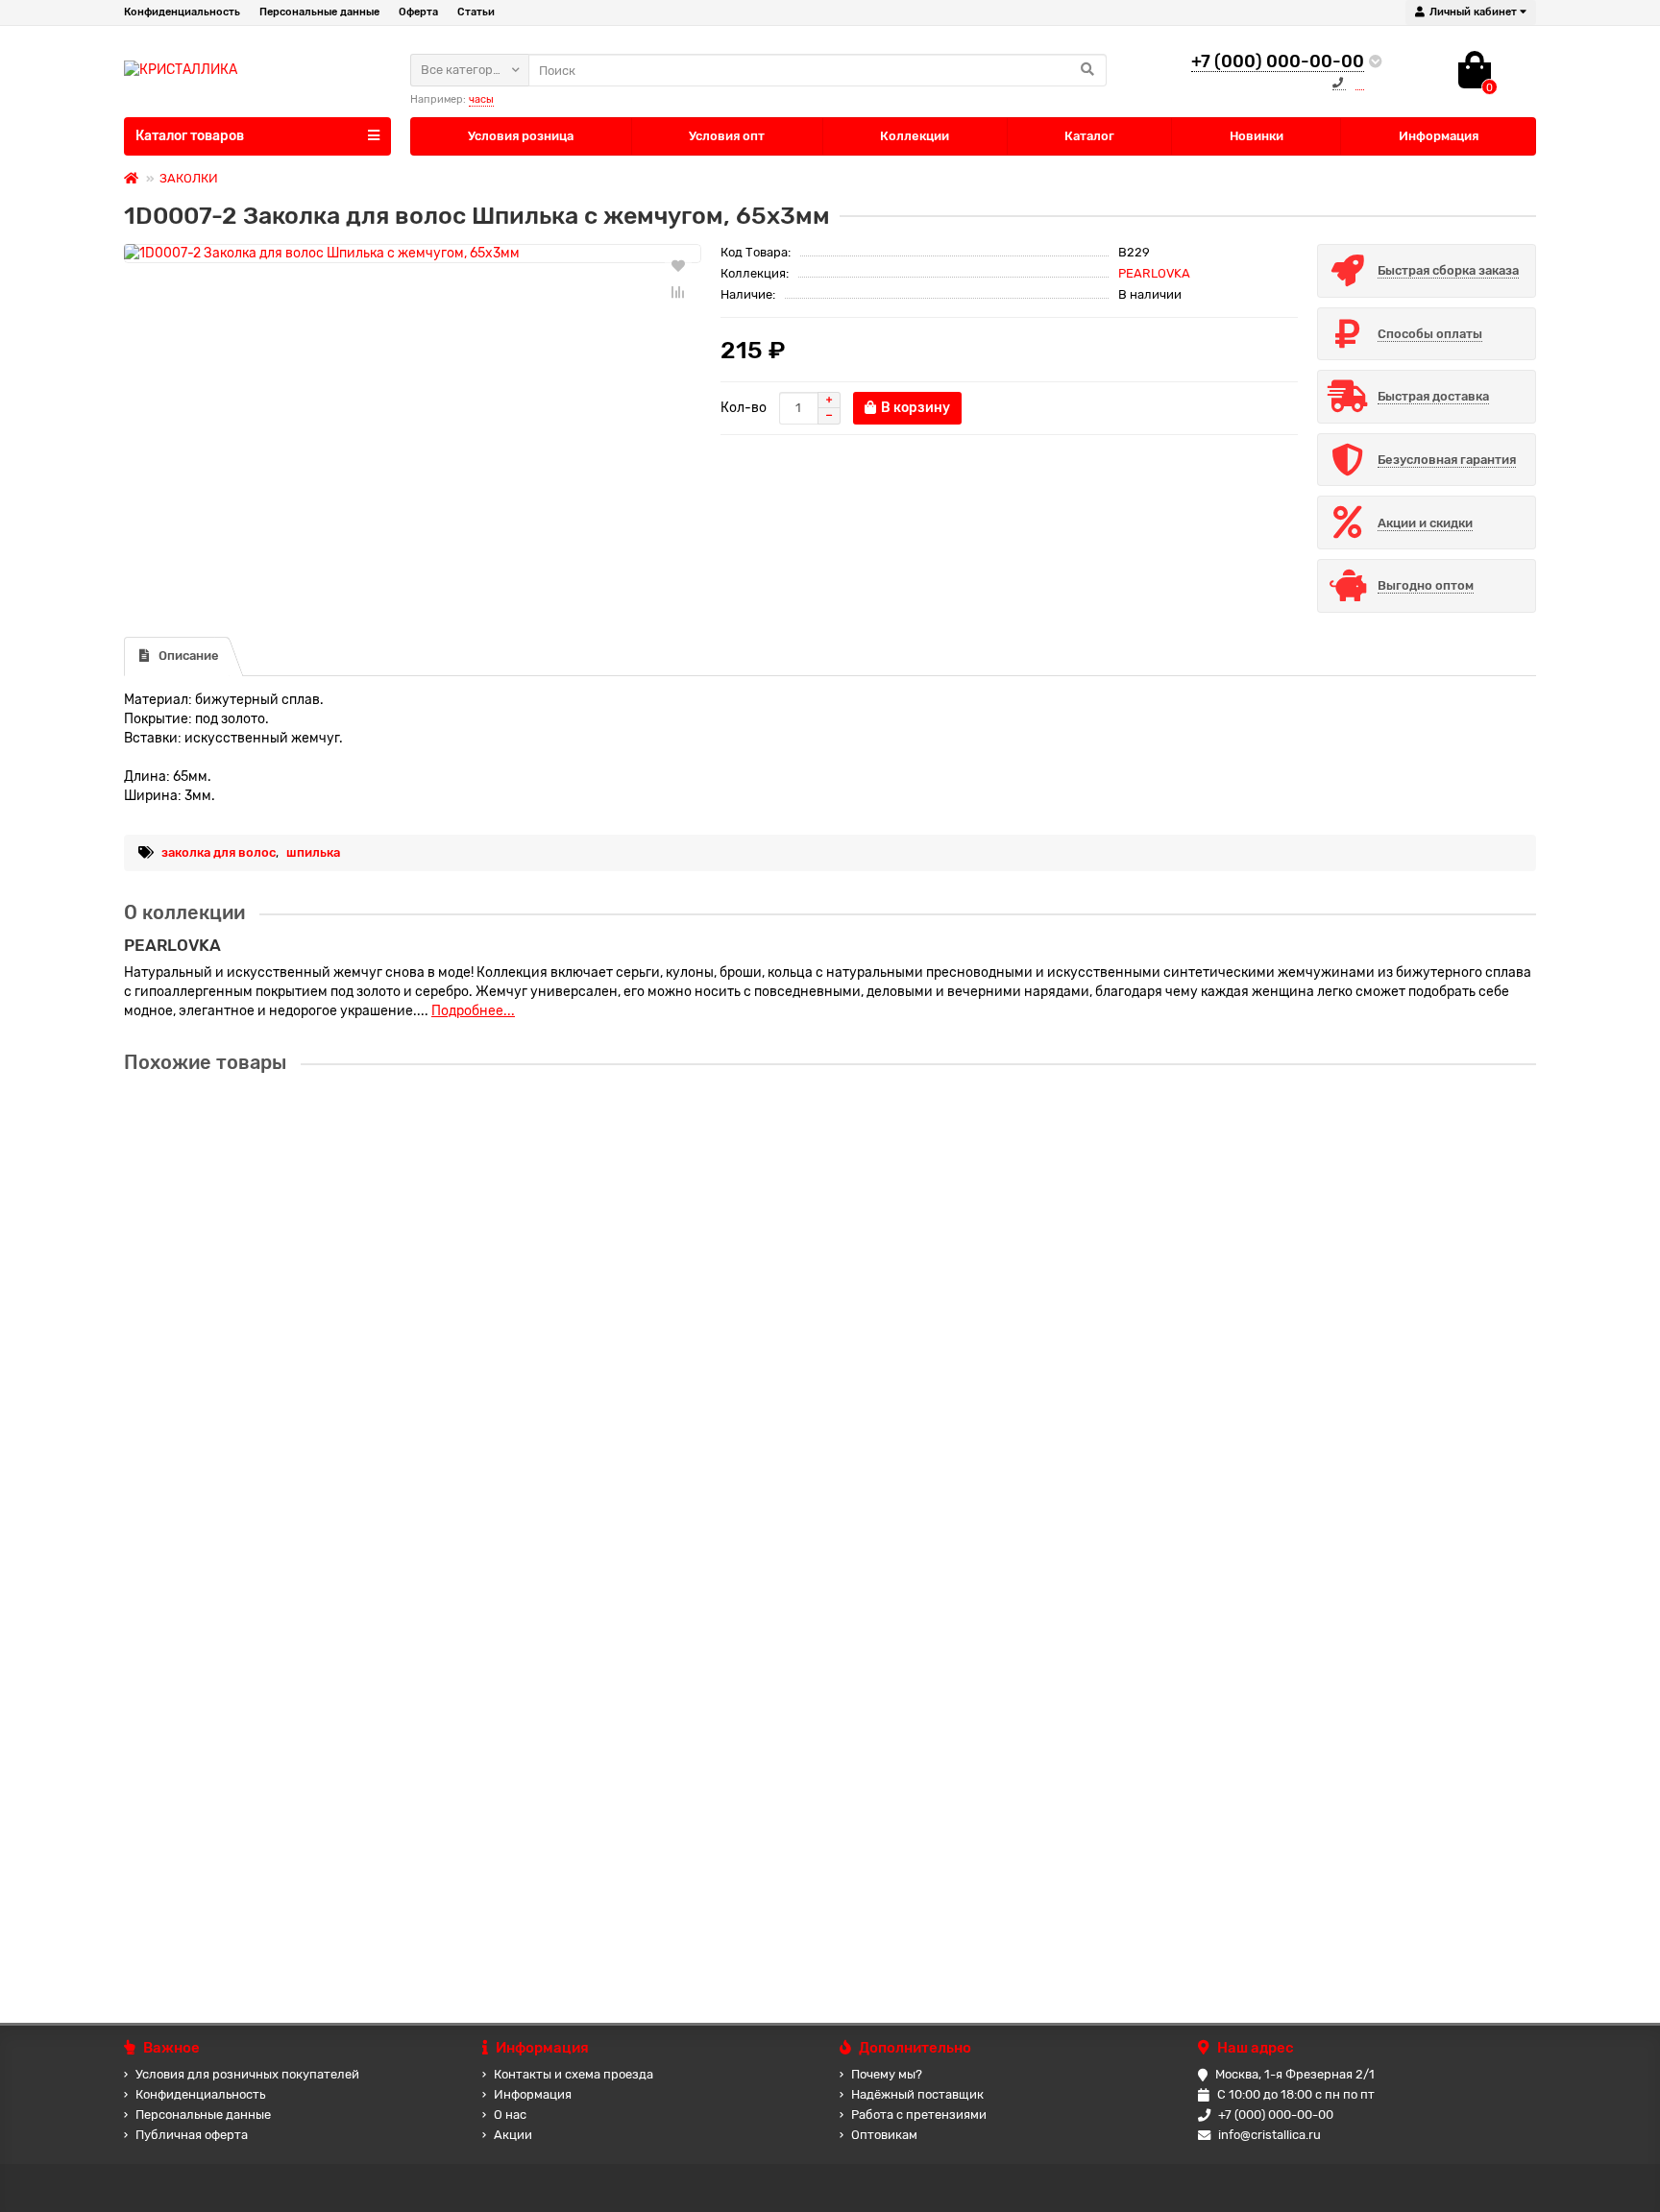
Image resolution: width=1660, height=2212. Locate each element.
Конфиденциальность (182, 12)
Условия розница (521, 136)
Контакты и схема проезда (574, 2074)
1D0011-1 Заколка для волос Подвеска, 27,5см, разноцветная (329, 1869)
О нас (510, 2115)
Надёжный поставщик (917, 2094)
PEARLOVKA (1154, 273)
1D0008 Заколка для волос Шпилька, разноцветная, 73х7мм (325, 1135)
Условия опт (727, 136)
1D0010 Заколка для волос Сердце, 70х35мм (273, 1685)
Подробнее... (473, 1011)
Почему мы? (887, 2074)
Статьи (476, 12)
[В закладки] (678, 265)
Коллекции (915, 136)
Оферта (418, 12)
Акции (513, 2135)
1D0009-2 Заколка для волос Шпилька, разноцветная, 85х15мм (337, 1502)
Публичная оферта (192, 2135)
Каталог (1089, 136)
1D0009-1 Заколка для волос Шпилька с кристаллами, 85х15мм (336, 1318)
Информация (1439, 136)
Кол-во (744, 408)
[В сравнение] (678, 292)
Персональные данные (319, 12)
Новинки (1257, 136)
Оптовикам (884, 2135)
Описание (189, 656)
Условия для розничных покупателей (247, 2074)
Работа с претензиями (919, 2115)
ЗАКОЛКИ (189, 178)
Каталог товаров (190, 136)
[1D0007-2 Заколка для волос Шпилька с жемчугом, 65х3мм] (413, 254)
